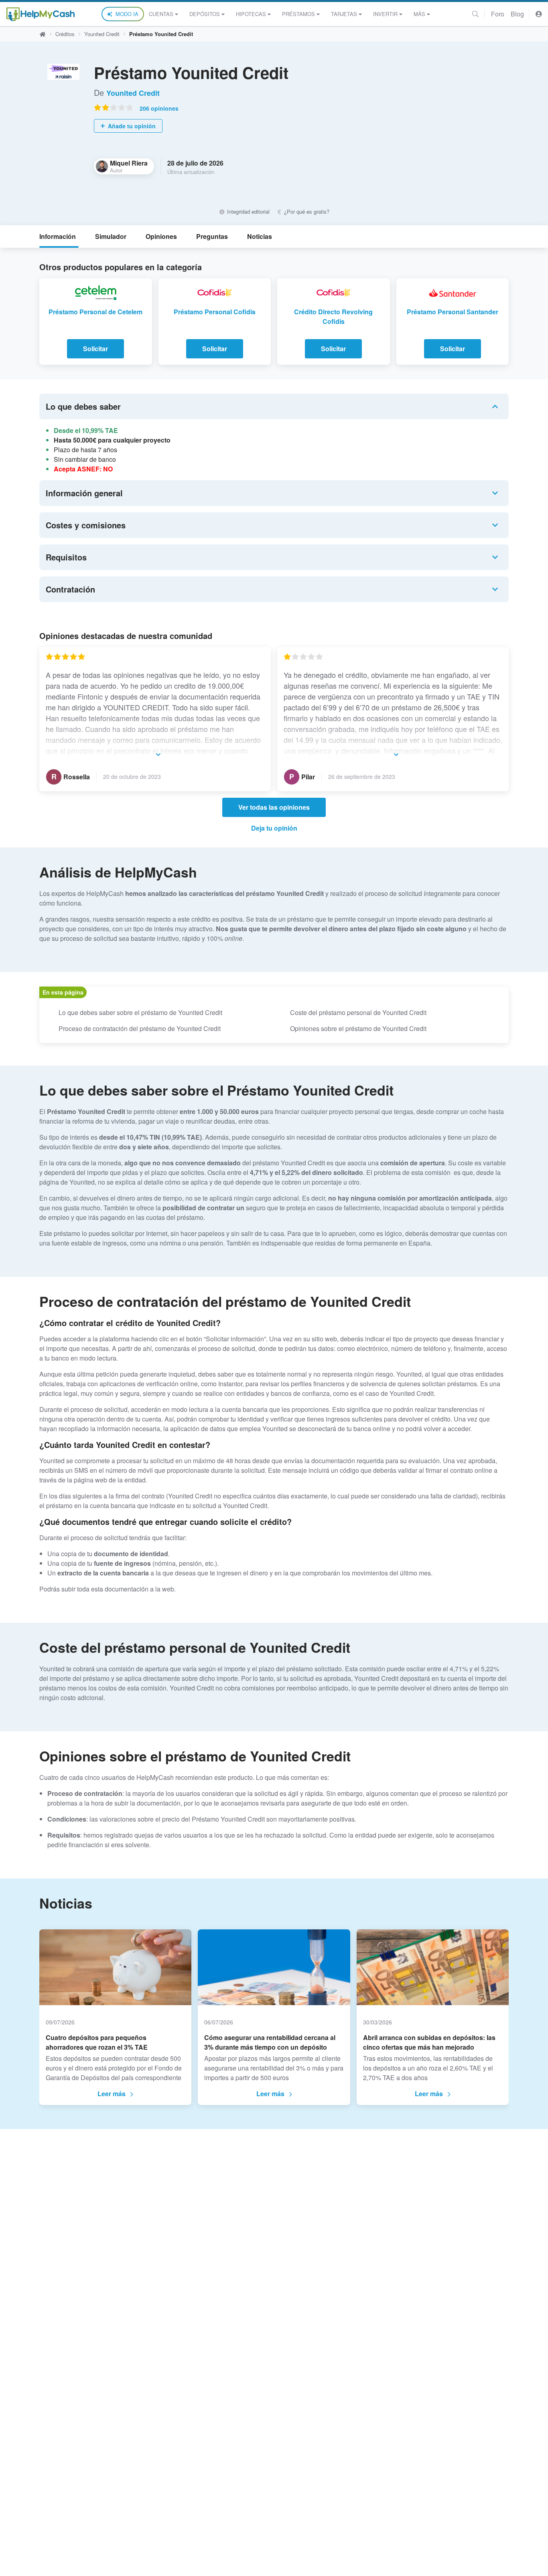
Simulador (111, 236)
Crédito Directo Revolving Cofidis (333, 316)
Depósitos (205, 14)
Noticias (260, 236)
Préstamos (298, 14)
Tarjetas (344, 14)
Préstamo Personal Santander (453, 312)
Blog (517, 14)
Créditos (65, 34)
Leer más (112, 2094)
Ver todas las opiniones (274, 807)
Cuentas (161, 14)
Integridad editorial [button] (247, 211)
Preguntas (212, 236)
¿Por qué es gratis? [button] (306, 211)
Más (419, 14)
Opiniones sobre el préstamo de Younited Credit (358, 1028)
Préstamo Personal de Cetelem (95, 312)
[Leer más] (155, 754)
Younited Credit (102, 34)
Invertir (385, 14)
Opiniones (161, 236)
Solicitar (95, 349)
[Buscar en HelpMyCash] (475, 14)
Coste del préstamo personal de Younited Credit (358, 1012)
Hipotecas (251, 14)
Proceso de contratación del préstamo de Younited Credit (140, 1028)
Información (58, 236)
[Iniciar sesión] (539, 14)
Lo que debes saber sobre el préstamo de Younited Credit (140, 1012)
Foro (498, 14)
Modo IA (127, 14)
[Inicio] (41, 14)
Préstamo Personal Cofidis (215, 312)
